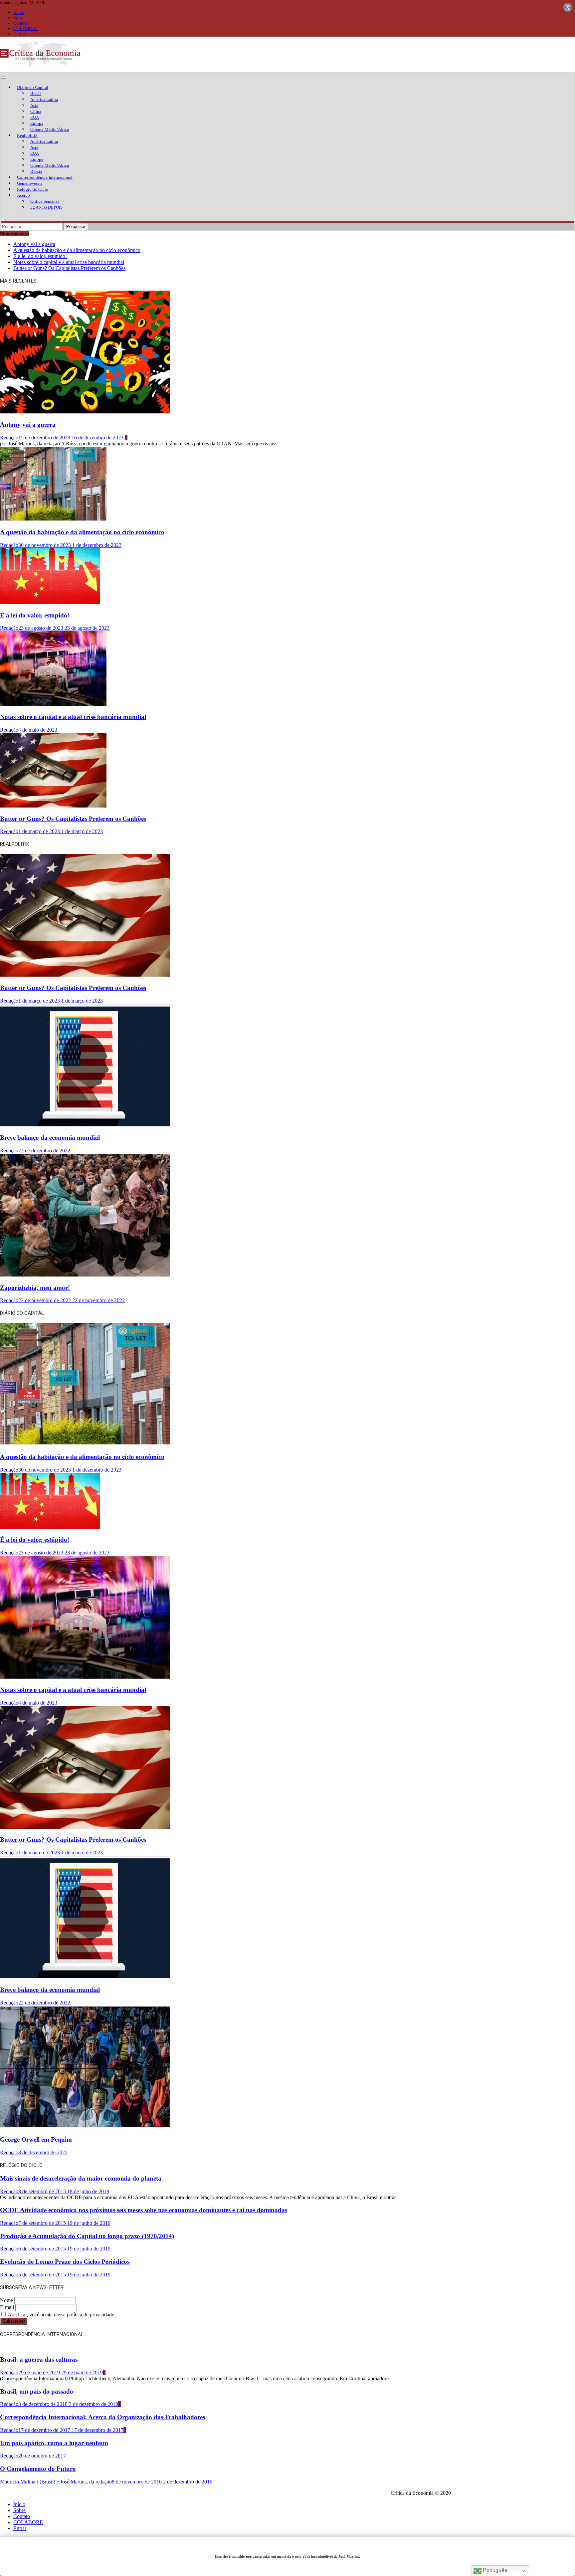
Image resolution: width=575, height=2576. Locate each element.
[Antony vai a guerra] (85, 412)
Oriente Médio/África (50, 129)
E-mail (7, 2307)
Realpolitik (27, 135)
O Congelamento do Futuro (38, 2469)
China (36, 111)
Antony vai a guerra (34, 244)
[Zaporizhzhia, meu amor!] (85, 1275)
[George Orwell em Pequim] (85, 2127)
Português (494, 2570)
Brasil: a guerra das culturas (39, 2359)
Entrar (19, 34)
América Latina (44, 99)
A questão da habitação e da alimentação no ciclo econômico (77, 250)
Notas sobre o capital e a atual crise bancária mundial (69, 262)
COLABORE (26, 28)
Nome (6, 2300)
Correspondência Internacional (45, 177)
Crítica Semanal (45, 201)
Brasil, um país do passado (37, 2391)
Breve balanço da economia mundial (50, 1138)
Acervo (23, 195)
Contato (21, 23)
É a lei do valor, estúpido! (40, 256)
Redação (9, 438)
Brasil (36, 93)
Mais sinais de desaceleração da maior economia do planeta (81, 2178)
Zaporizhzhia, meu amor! (35, 1288)
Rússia (36, 171)
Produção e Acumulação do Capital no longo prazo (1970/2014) (87, 2236)
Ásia (34, 105)
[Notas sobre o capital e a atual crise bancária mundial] (53, 704)
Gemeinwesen (29, 183)
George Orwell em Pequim (36, 2139)
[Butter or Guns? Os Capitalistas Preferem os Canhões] (53, 806)
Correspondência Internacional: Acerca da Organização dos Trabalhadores (102, 2417)
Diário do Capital (33, 87)
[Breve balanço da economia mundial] (85, 1125)
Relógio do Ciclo (33, 189)
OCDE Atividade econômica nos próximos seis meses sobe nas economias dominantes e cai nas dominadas (144, 2210)
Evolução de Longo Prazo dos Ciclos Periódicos (65, 2262)
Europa (37, 123)
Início (19, 12)
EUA (35, 117)
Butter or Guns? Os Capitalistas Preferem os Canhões (69, 268)
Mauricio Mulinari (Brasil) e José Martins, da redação (56, 2482)
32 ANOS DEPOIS (46, 207)
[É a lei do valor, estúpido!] (50, 602)
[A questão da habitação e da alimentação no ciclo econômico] (53, 519)
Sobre (19, 18)
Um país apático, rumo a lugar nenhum (54, 2443)
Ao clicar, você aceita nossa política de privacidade (60, 2315)
